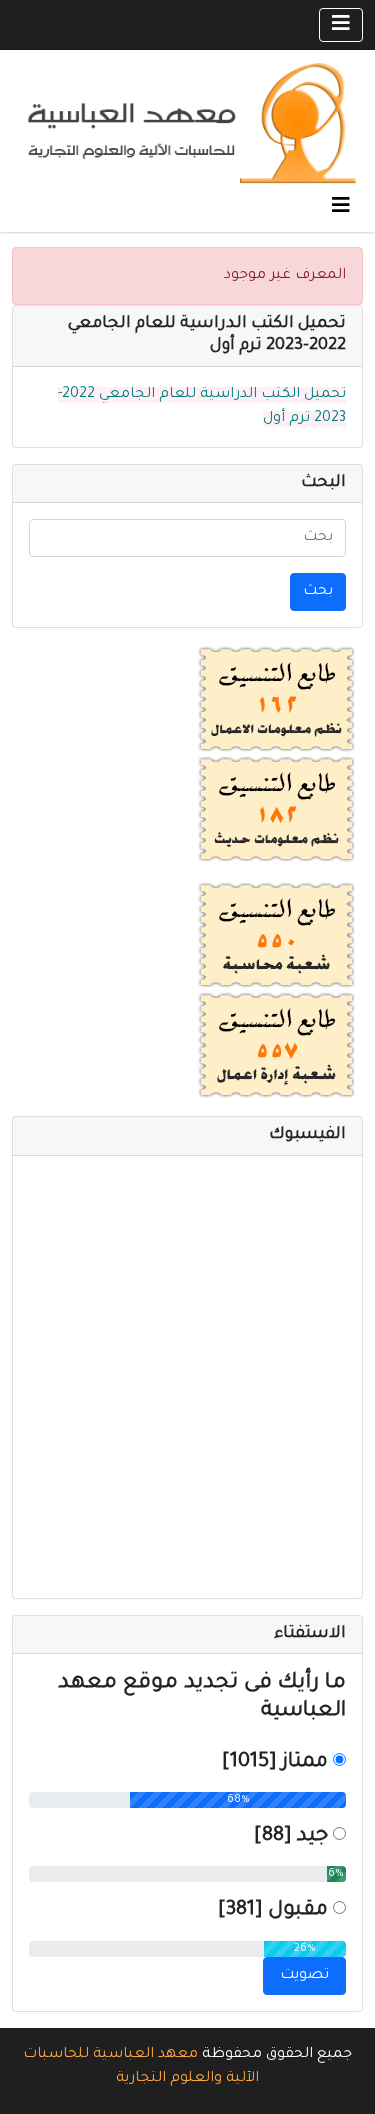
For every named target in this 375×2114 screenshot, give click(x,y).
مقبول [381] (273, 1911)
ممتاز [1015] (275, 1763)
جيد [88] (291, 1837)
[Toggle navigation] (341, 25)
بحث (318, 592)
